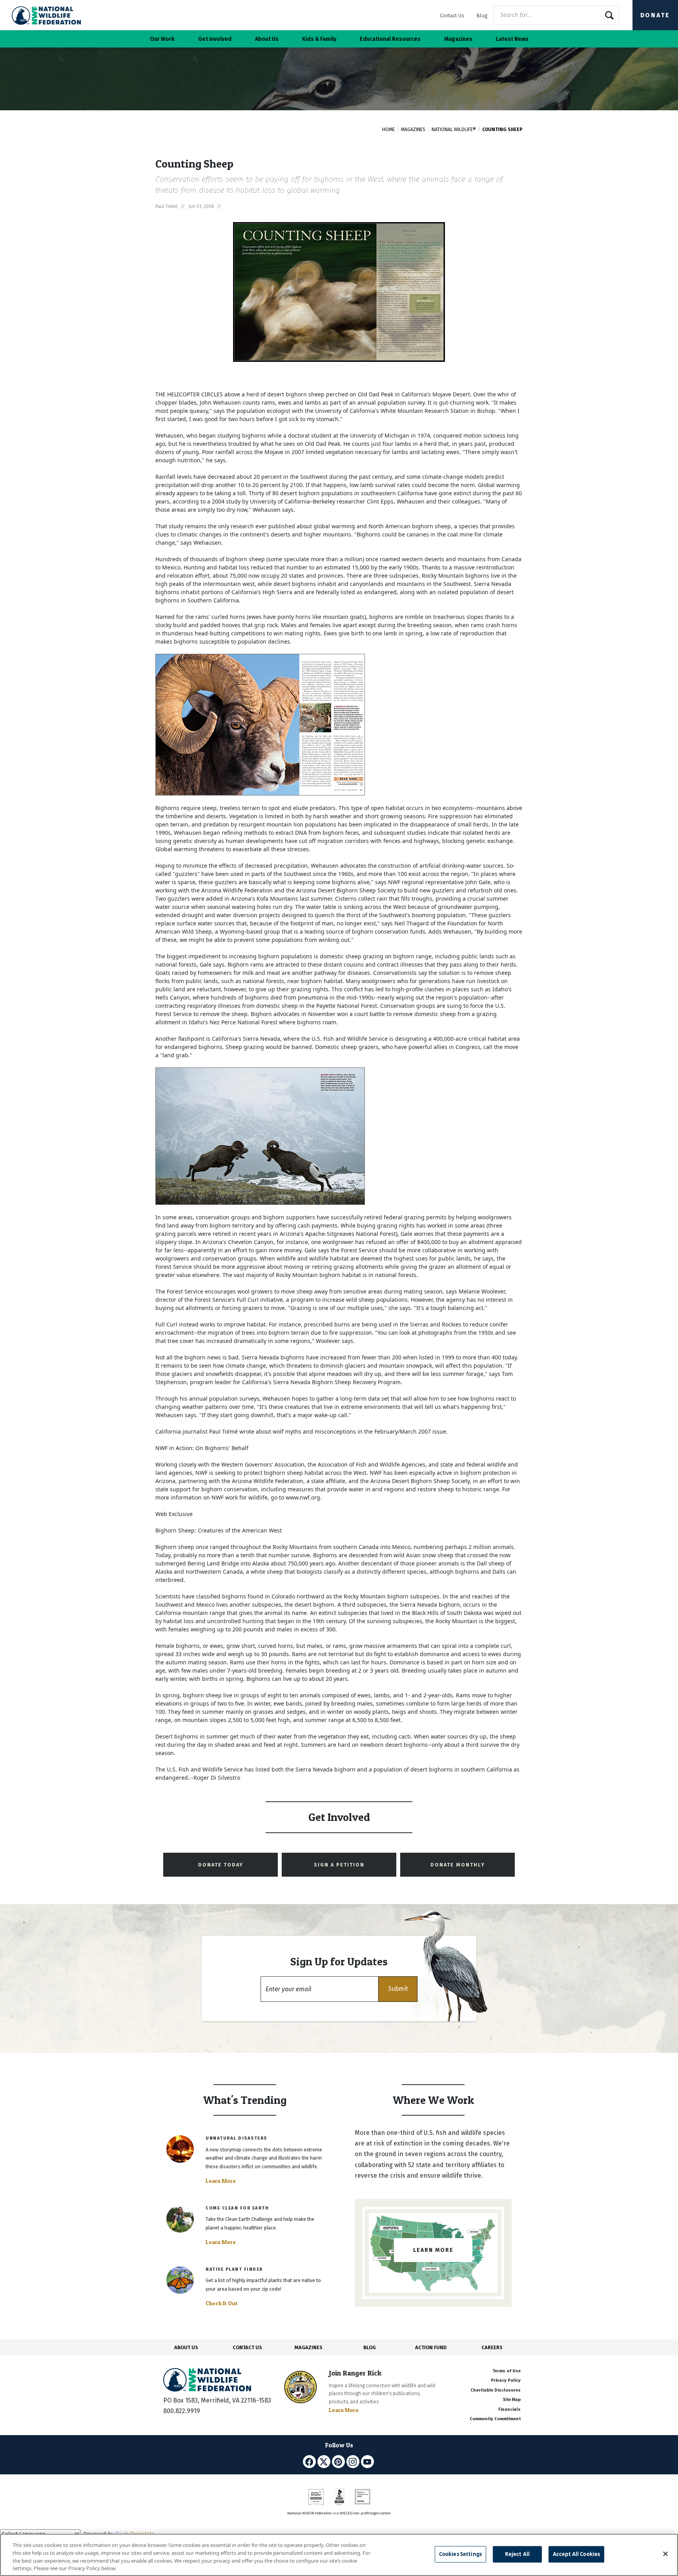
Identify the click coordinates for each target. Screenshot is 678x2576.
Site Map (512, 2400)
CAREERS (492, 2347)
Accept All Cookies (576, 2554)
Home (388, 130)
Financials (509, 2409)
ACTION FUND (431, 2347)
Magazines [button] (458, 39)
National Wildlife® (454, 130)
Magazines (413, 130)
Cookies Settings (460, 2554)
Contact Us (452, 16)
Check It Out (222, 2303)
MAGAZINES (309, 2347)
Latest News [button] (512, 39)
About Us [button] (267, 39)
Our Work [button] (162, 39)
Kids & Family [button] (319, 39)
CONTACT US (247, 2347)
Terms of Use (507, 2371)
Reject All (517, 2554)
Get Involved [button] (215, 39)
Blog (482, 16)
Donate (655, 15)
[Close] (665, 2554)
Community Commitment (495, 2419)
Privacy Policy (506, 2380)
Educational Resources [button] (390, 39)
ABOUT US (186, 2347)
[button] (398, 1989)
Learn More (221, 2181)
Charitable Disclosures (496, 2390)
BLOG (370, 2347)
